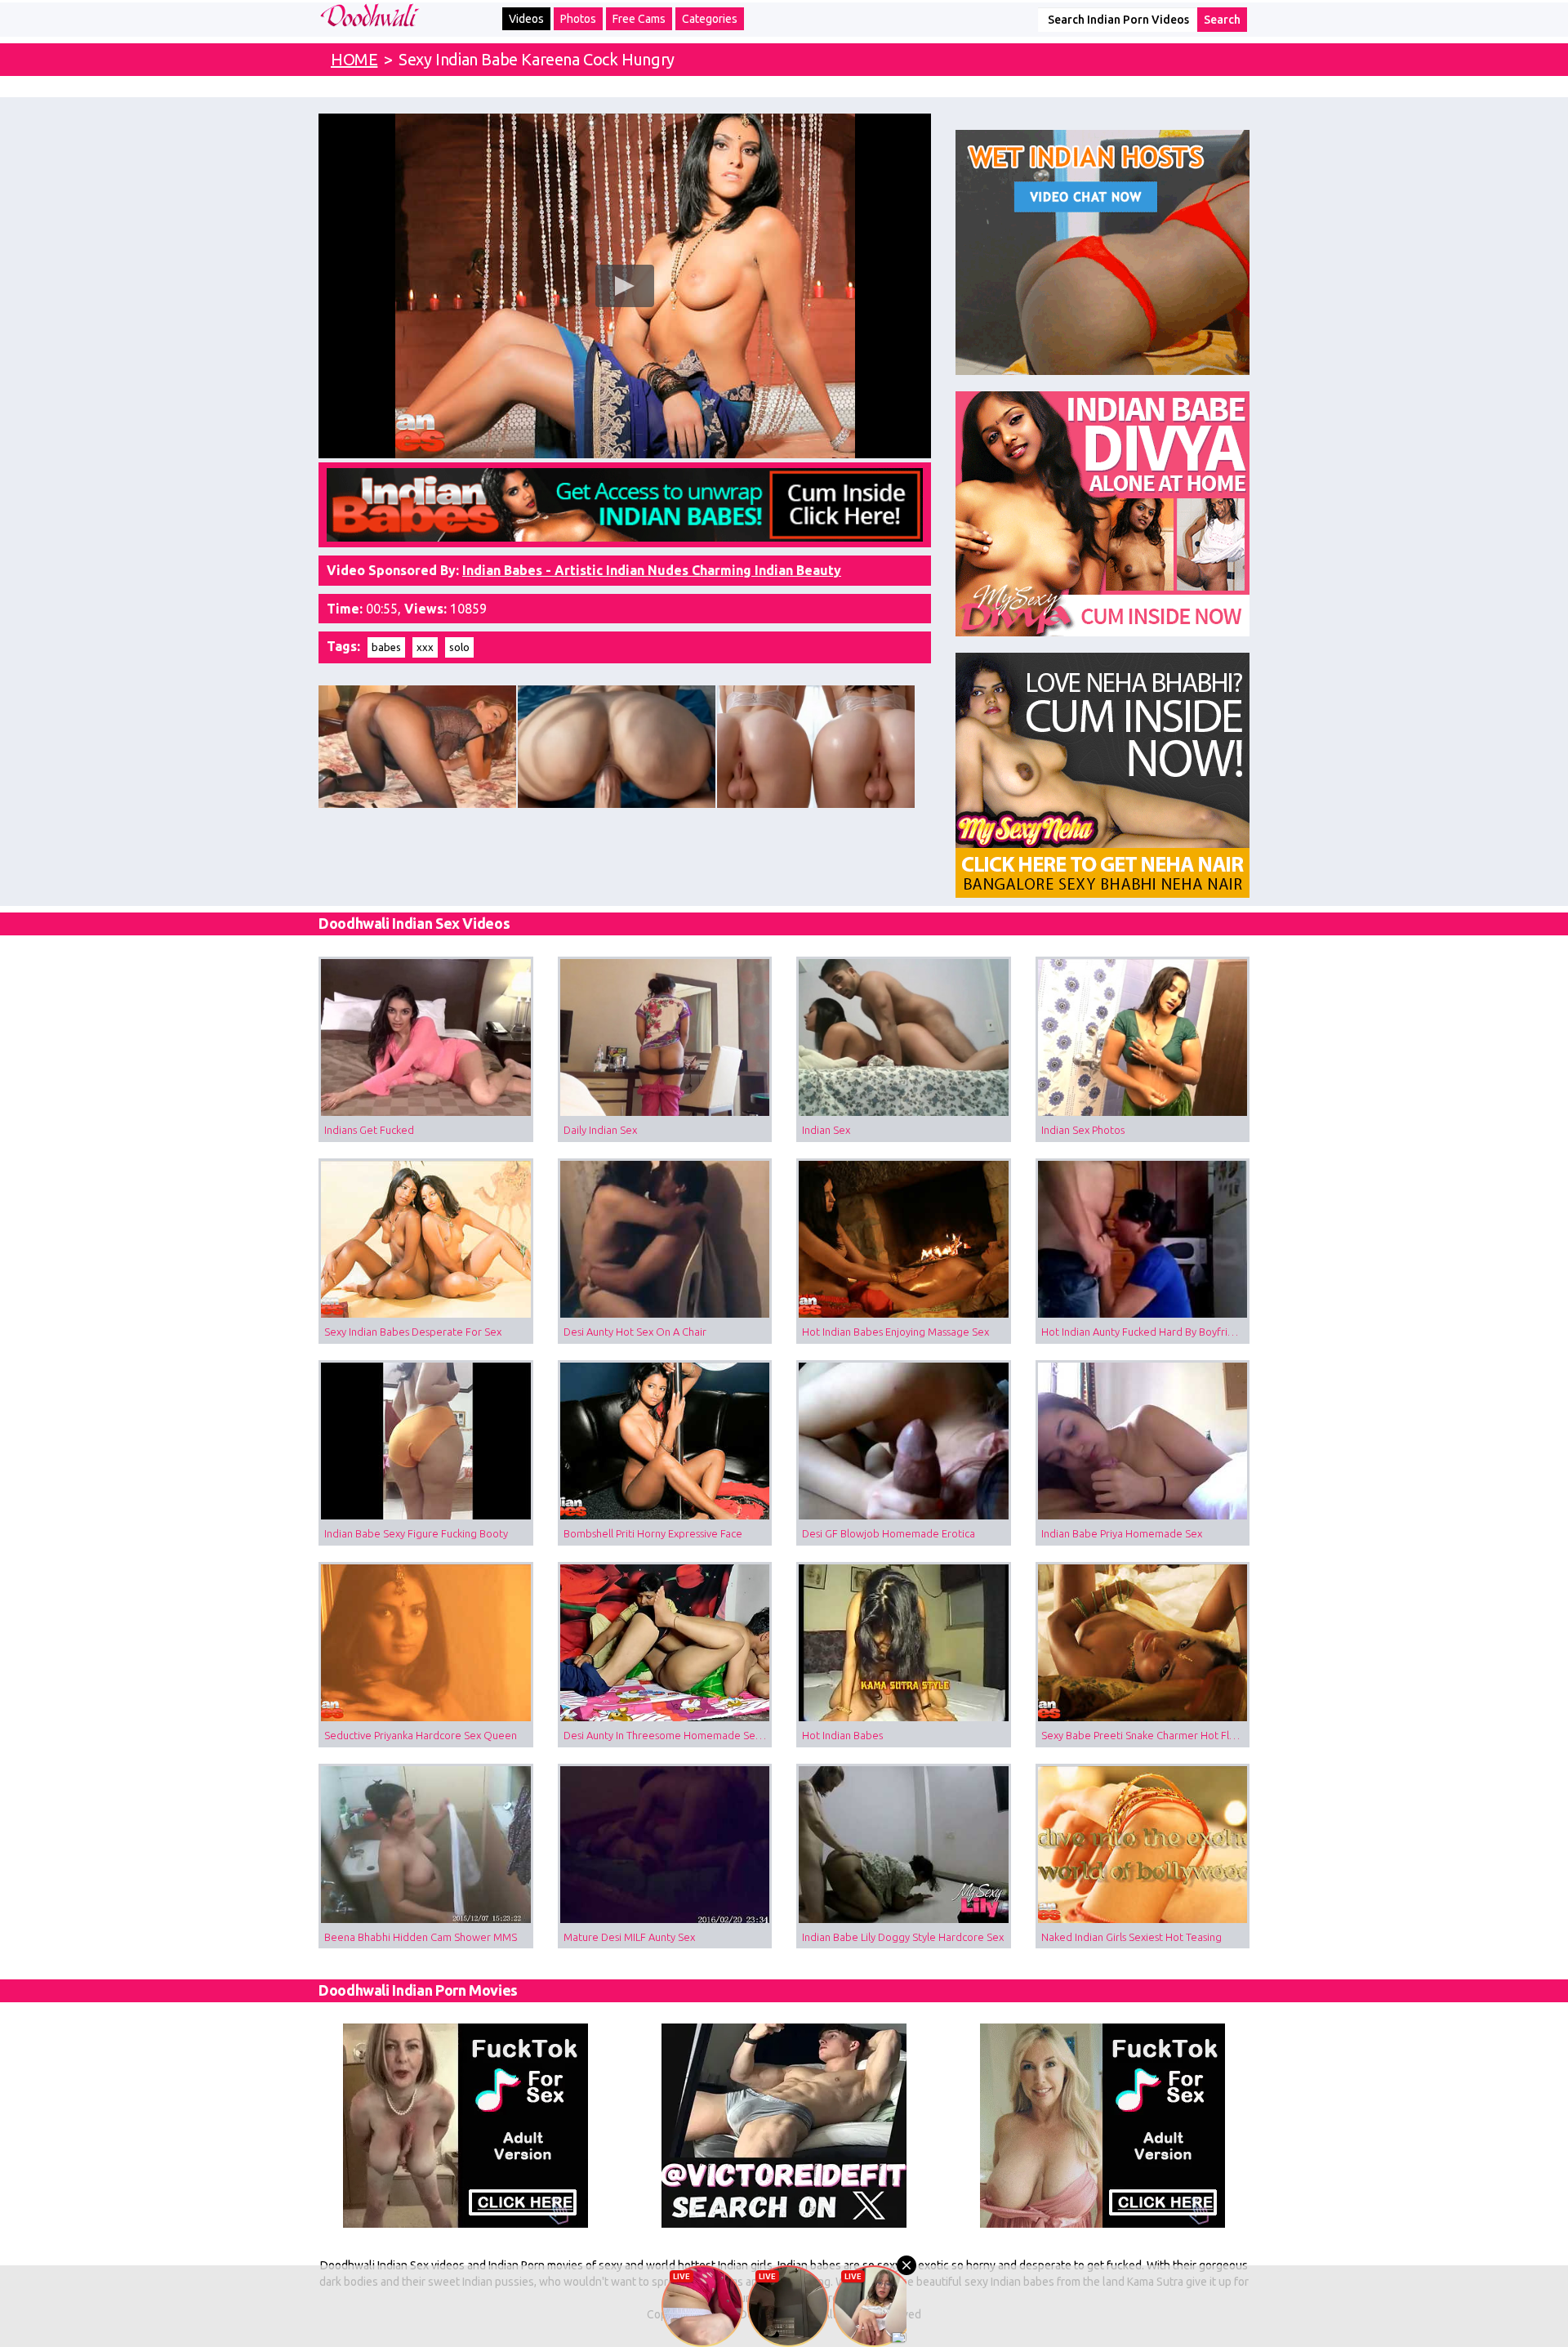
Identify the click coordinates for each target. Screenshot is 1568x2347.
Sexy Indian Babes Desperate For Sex (413, 1332)
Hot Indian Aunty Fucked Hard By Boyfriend (1144, 1332)
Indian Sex (826, 1130)
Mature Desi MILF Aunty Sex (629, 1937)
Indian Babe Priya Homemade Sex (1122, 1533)
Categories (710, 19)
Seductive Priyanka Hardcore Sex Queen (421, 1735)
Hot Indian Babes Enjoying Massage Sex (895, 1332)
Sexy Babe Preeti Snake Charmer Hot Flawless (1146, 1735)
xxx (425, 647)
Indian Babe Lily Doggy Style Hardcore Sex (903, 1937)
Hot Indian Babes (842, 1735)
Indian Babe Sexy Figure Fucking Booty (416, 1533)
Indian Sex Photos (1083, 1130)
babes (386, 647)
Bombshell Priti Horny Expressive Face (653, 1533)
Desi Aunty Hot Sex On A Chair (635, 1332)
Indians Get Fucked (369, 1130)
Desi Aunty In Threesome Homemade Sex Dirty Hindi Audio (668, 1735)
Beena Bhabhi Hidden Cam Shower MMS (421, 1937)
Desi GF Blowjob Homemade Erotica (889, 1533)
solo (459, 647)
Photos (578, 19)
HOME (354, 59)
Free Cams (639, 19)
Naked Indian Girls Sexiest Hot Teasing (1131, 1937)
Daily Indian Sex (600, 1130)
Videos (526, 19)
